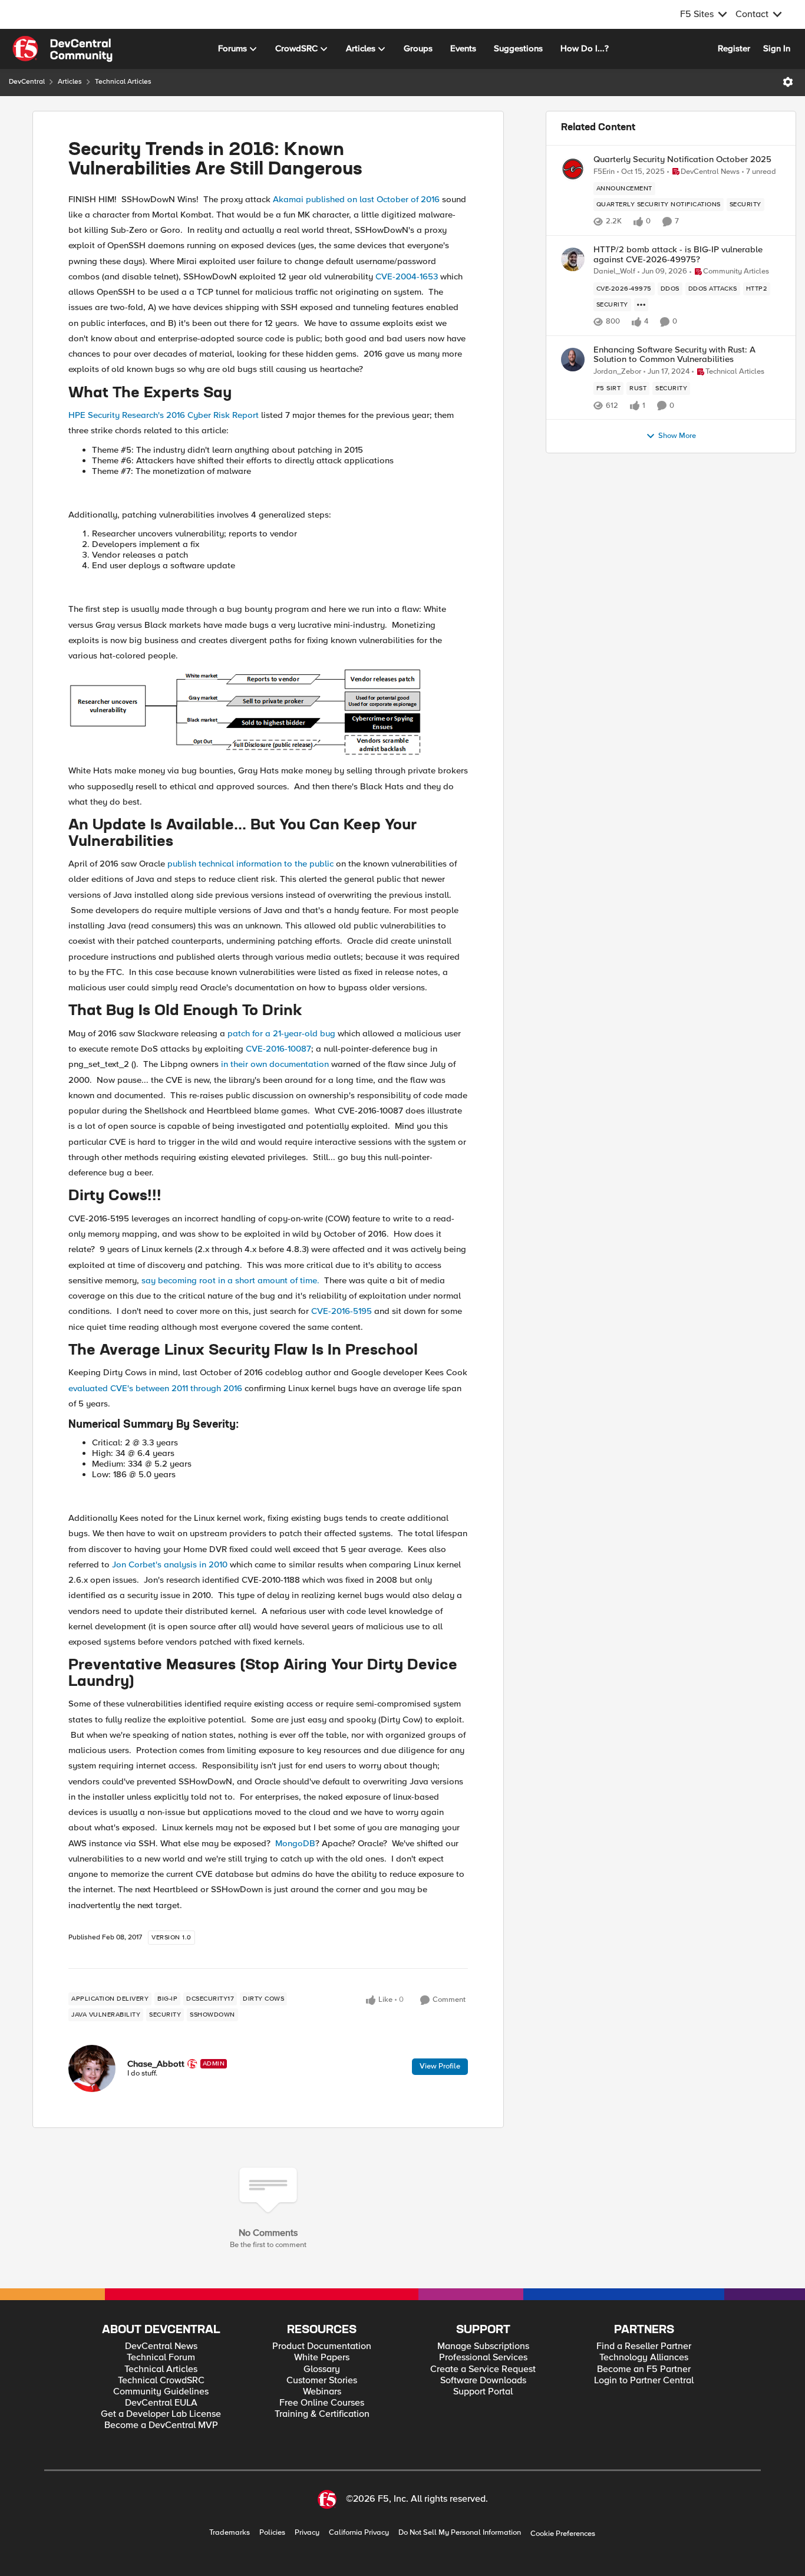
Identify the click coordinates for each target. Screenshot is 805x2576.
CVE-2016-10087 (278, 1049)
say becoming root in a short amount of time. (230, 1280)
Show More (677, 436)
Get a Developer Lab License (161, 2414)
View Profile (440, 2066)
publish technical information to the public (250, 864)
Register (734, 48)
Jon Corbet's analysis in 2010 (170, 1564)
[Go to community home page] (62, 49)
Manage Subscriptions (483, 2346)
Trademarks (230, 2533)
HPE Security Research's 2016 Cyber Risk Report (164, 415)
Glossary (322, 2369)
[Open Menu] (788, 82)
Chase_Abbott (156, 2064)
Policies (272, 2533)
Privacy (307, 2533)
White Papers (322, 2358)
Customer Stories (322, 2381)
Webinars (322, 2392)
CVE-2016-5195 (342, 1311)
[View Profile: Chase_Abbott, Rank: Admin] (92, 2068)
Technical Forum (161, 2358)
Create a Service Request (483, 2369)
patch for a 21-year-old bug (281, 1033)
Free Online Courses (322, 2403)
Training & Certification (322, 2414)
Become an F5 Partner (644, 2369)
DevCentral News (161, 2346)
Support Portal (483, 2392)
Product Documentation (322, 2346)
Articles (70, 82)
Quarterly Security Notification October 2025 (682, 159)
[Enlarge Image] (268, 713)
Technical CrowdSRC (161, 2381)
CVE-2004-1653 (407, 276)
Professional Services (483, 2358)
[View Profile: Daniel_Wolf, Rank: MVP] (573, 259)
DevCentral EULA (161, 2403)
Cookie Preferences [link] (563, 2534)
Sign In (777, 48)
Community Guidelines (161, 2392)
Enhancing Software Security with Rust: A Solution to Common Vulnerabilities (674, 355)
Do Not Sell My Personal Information (460, 2533)
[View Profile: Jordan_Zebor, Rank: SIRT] (573, 360)
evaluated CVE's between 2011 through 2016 (155, 1388)
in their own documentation (276, 1064)
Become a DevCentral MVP (161, 2425)
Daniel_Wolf (614, 271)
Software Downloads (483, 2381)
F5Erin (604, 172)
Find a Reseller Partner (644, 2346)
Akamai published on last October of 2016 (356, 199)
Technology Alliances (644, 2358)
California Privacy (359, 2533)
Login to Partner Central (644, 2381)
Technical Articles (123, 82)
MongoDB (295, 1843)
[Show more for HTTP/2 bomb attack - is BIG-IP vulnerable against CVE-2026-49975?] (641, 305)
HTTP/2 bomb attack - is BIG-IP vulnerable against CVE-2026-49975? (678, 254)
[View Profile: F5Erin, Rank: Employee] (573, 169)
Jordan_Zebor (617, 372)
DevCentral (27, 82)
